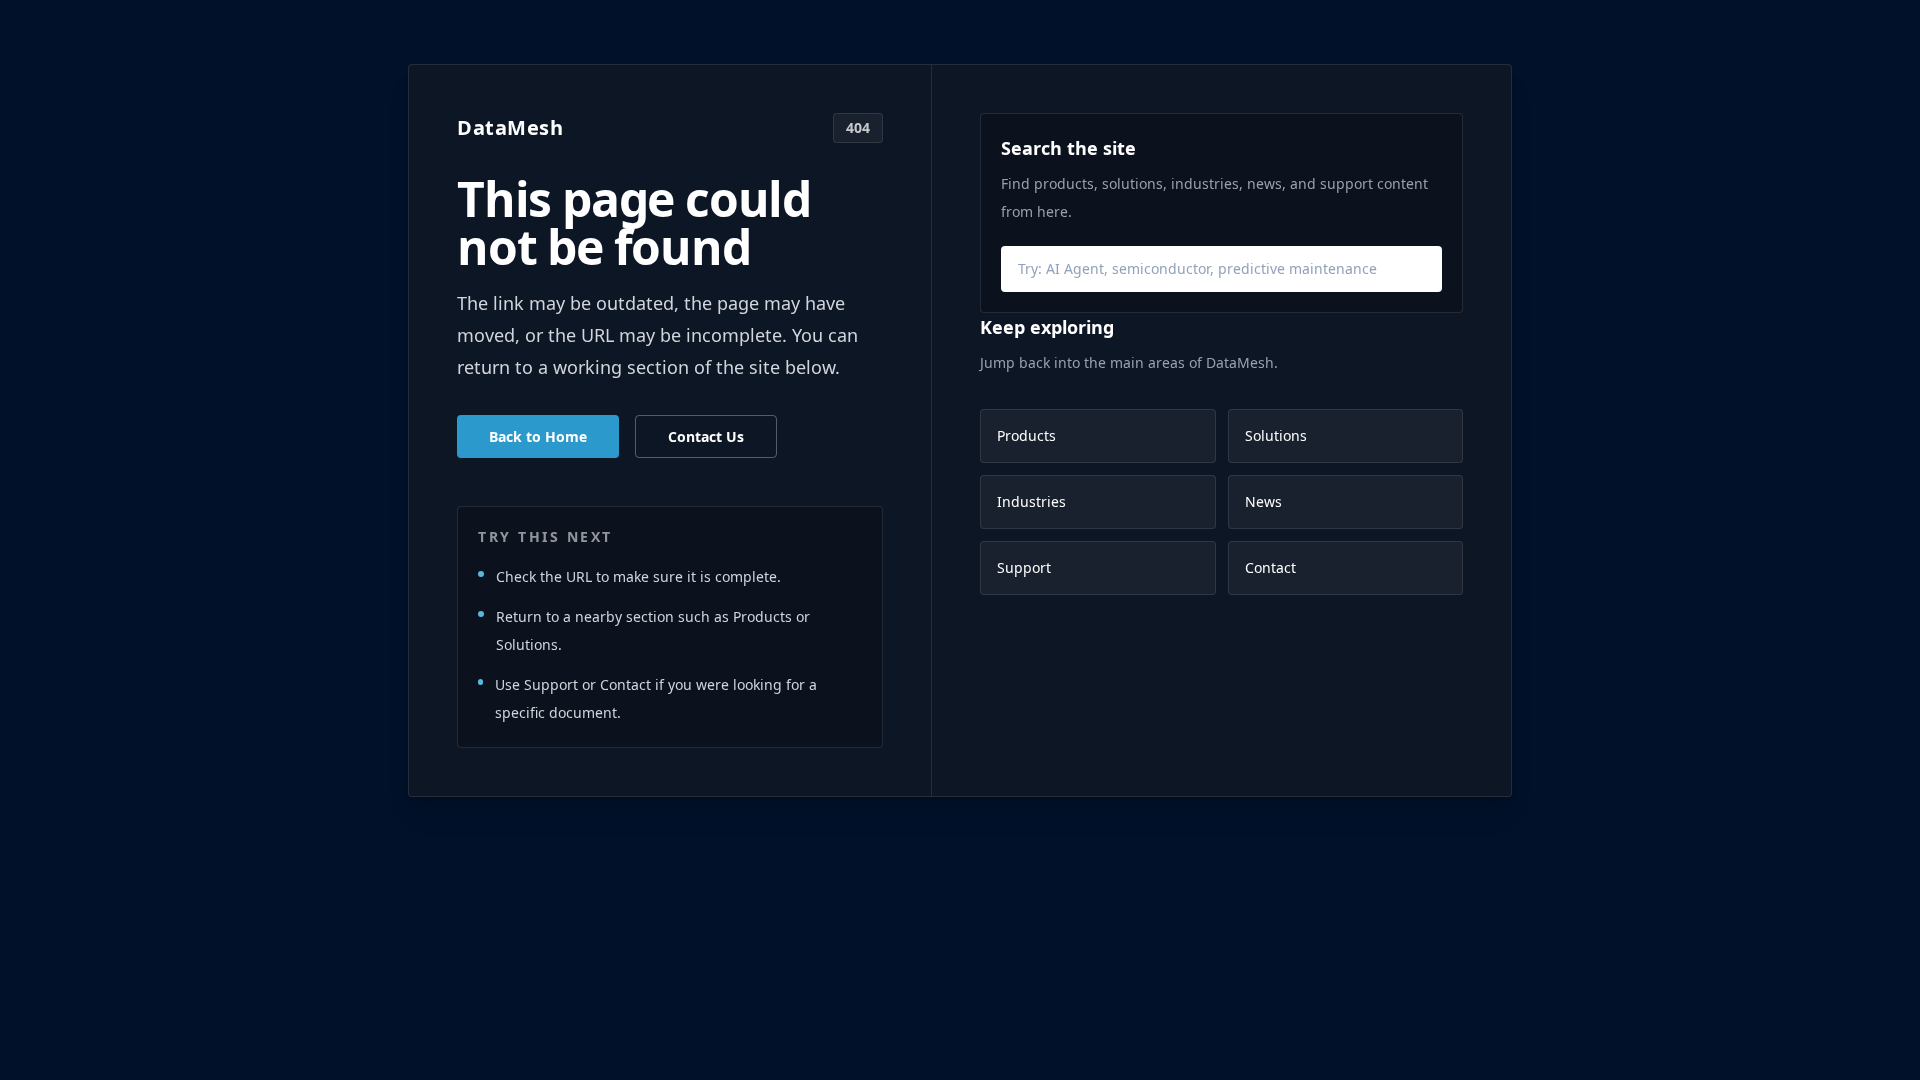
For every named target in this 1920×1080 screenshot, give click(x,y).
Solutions (1276, 435)
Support (1024, 567)
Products (1026, 435)
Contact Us (706, 436)
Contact (1270, 567)
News (1263, 501)
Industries (1031, 501)
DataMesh (510, 127)
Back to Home (538, 436)
